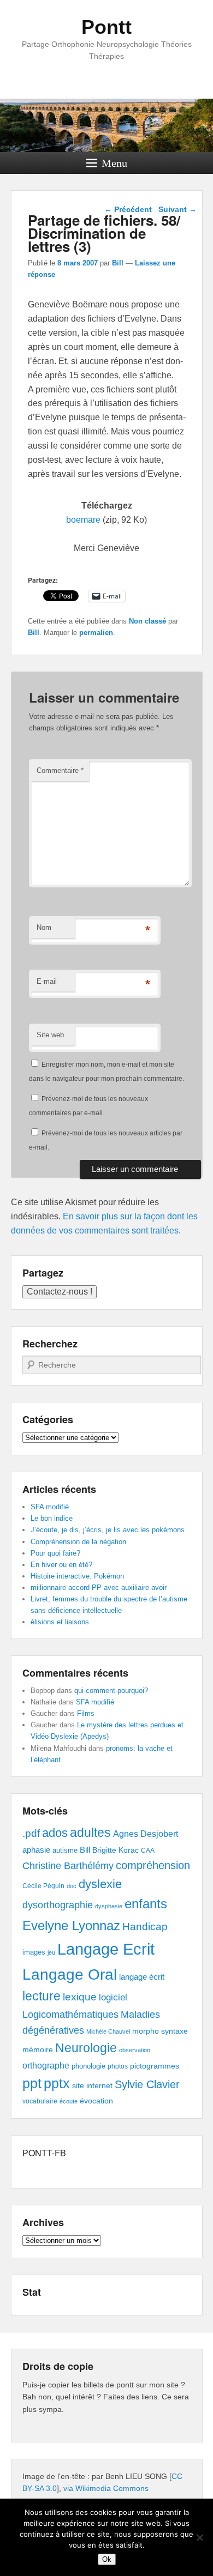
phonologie (88, 2066)
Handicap (145, 1927)
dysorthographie (58, 1905)
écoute (69, 2101)
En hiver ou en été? (61, 1565)
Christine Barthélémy (68, 1866)
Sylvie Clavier (147, 2084)
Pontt (106, 27)
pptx (57, 2083)
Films (86, 1713)
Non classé (147, 621)
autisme (65, 1850)
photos (118, 2066)
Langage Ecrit (106, 1949)
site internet (92, 2086)
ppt (32, 2084)
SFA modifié (50, 1507)
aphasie (36, 1850)
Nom (44, 927)
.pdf (31, 1833)
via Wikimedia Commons (106, 2488)
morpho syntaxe (160, 2031)
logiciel (113, 1997)
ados (55, 1833)
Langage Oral (70, 1975)
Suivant (177, 209)
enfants (146, 1904)
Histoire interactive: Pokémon (77, 1576)
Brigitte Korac (116, 1850)
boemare (83, 520)
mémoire (38, 2049)
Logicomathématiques (70, 2015)
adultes (90, 1833)
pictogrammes (155, 2066)
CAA (148, 1851)
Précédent (128, 209)
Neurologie (86, 2048)
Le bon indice (52, 1518)
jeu (51, 1952)
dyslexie (100, 1884)
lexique (80, 1997)
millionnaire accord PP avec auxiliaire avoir (99, 1588)
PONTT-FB (44, 2153)
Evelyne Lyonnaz (71, 1925)
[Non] (199, 2537)
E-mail (47, 981)
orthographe (46, 2066)
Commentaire (60, 770)
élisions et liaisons (60, 1622)
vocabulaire (40, 2101)
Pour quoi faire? (55, 1553)
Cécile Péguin (43, 1886)
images (34, 1952)
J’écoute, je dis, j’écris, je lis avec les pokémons (108, 1530)
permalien (96, 633)
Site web (50, 1035)
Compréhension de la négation (78, 1542)
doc (72, 1886)
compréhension (153, 1865)
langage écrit (142, 1977)
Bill (118, 263)
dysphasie (109, 1906)
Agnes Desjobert (146, 1834)
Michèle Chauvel (108, 2031)
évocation (96, 2101)
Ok (107, 2559)
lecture (42, 1996)
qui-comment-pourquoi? (111, 1691)
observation (135, 2050)
